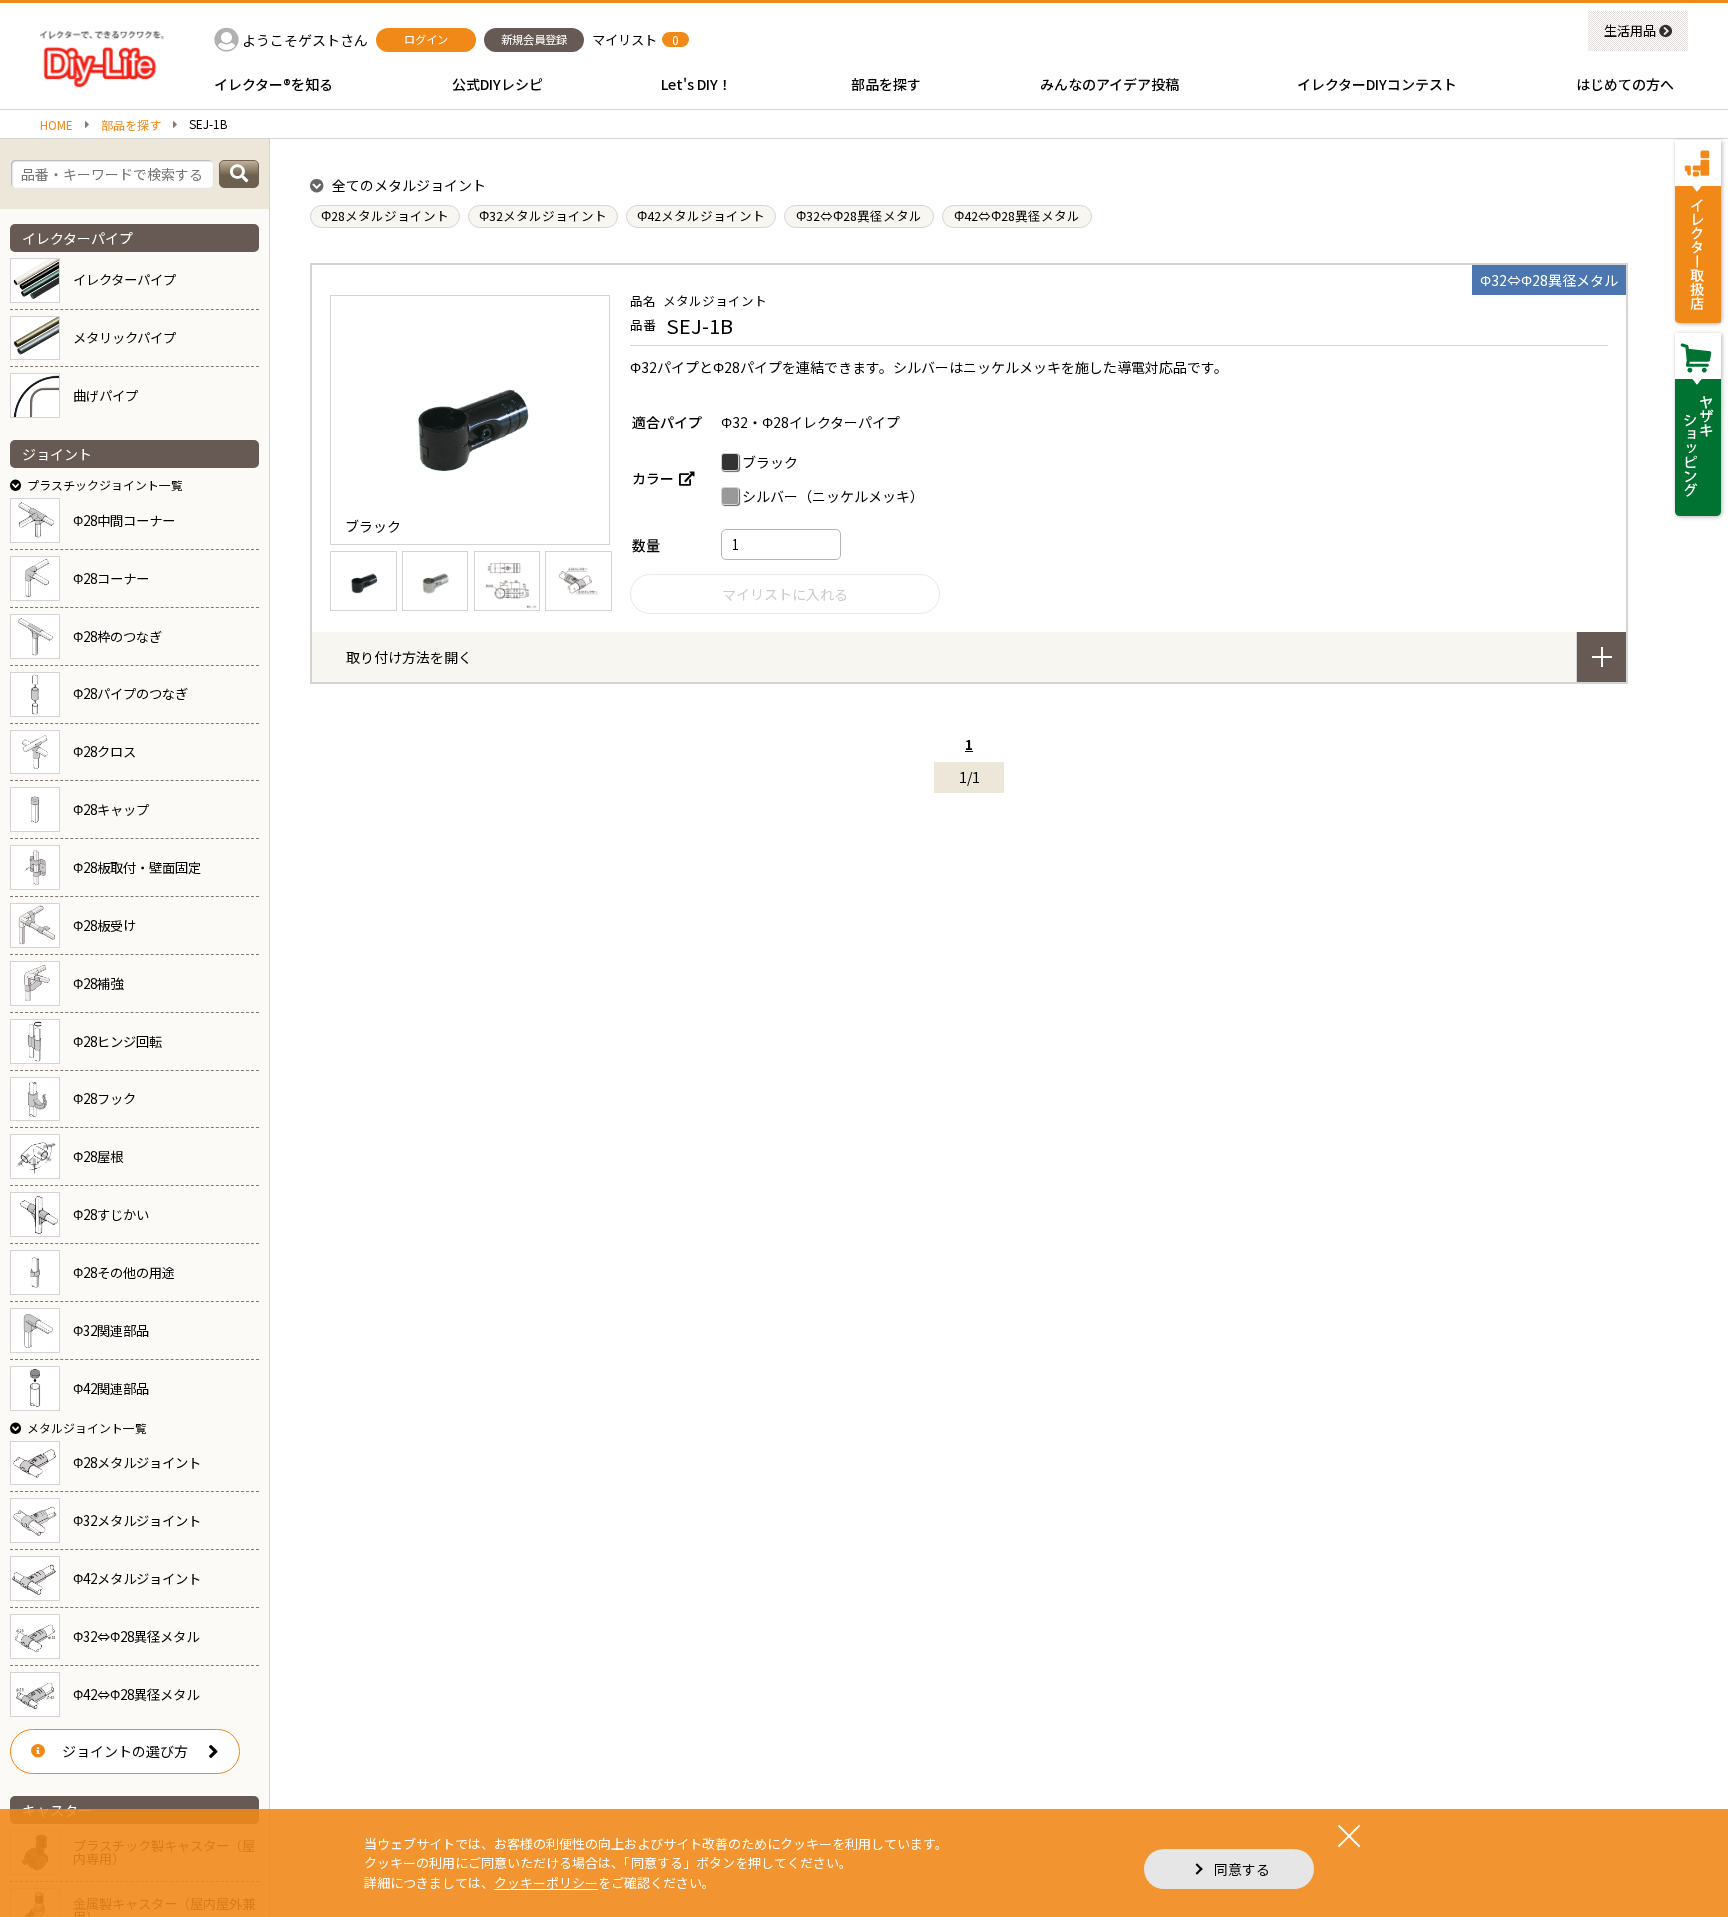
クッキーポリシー (546, 1882)
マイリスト (624, 39)
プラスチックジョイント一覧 (105, 484)
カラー (653, 478)
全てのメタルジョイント (409, 185)
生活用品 (1630, 30)
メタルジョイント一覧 (87, 1427)
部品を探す (131, 125)
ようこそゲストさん (305, 40)
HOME (56, 125)
